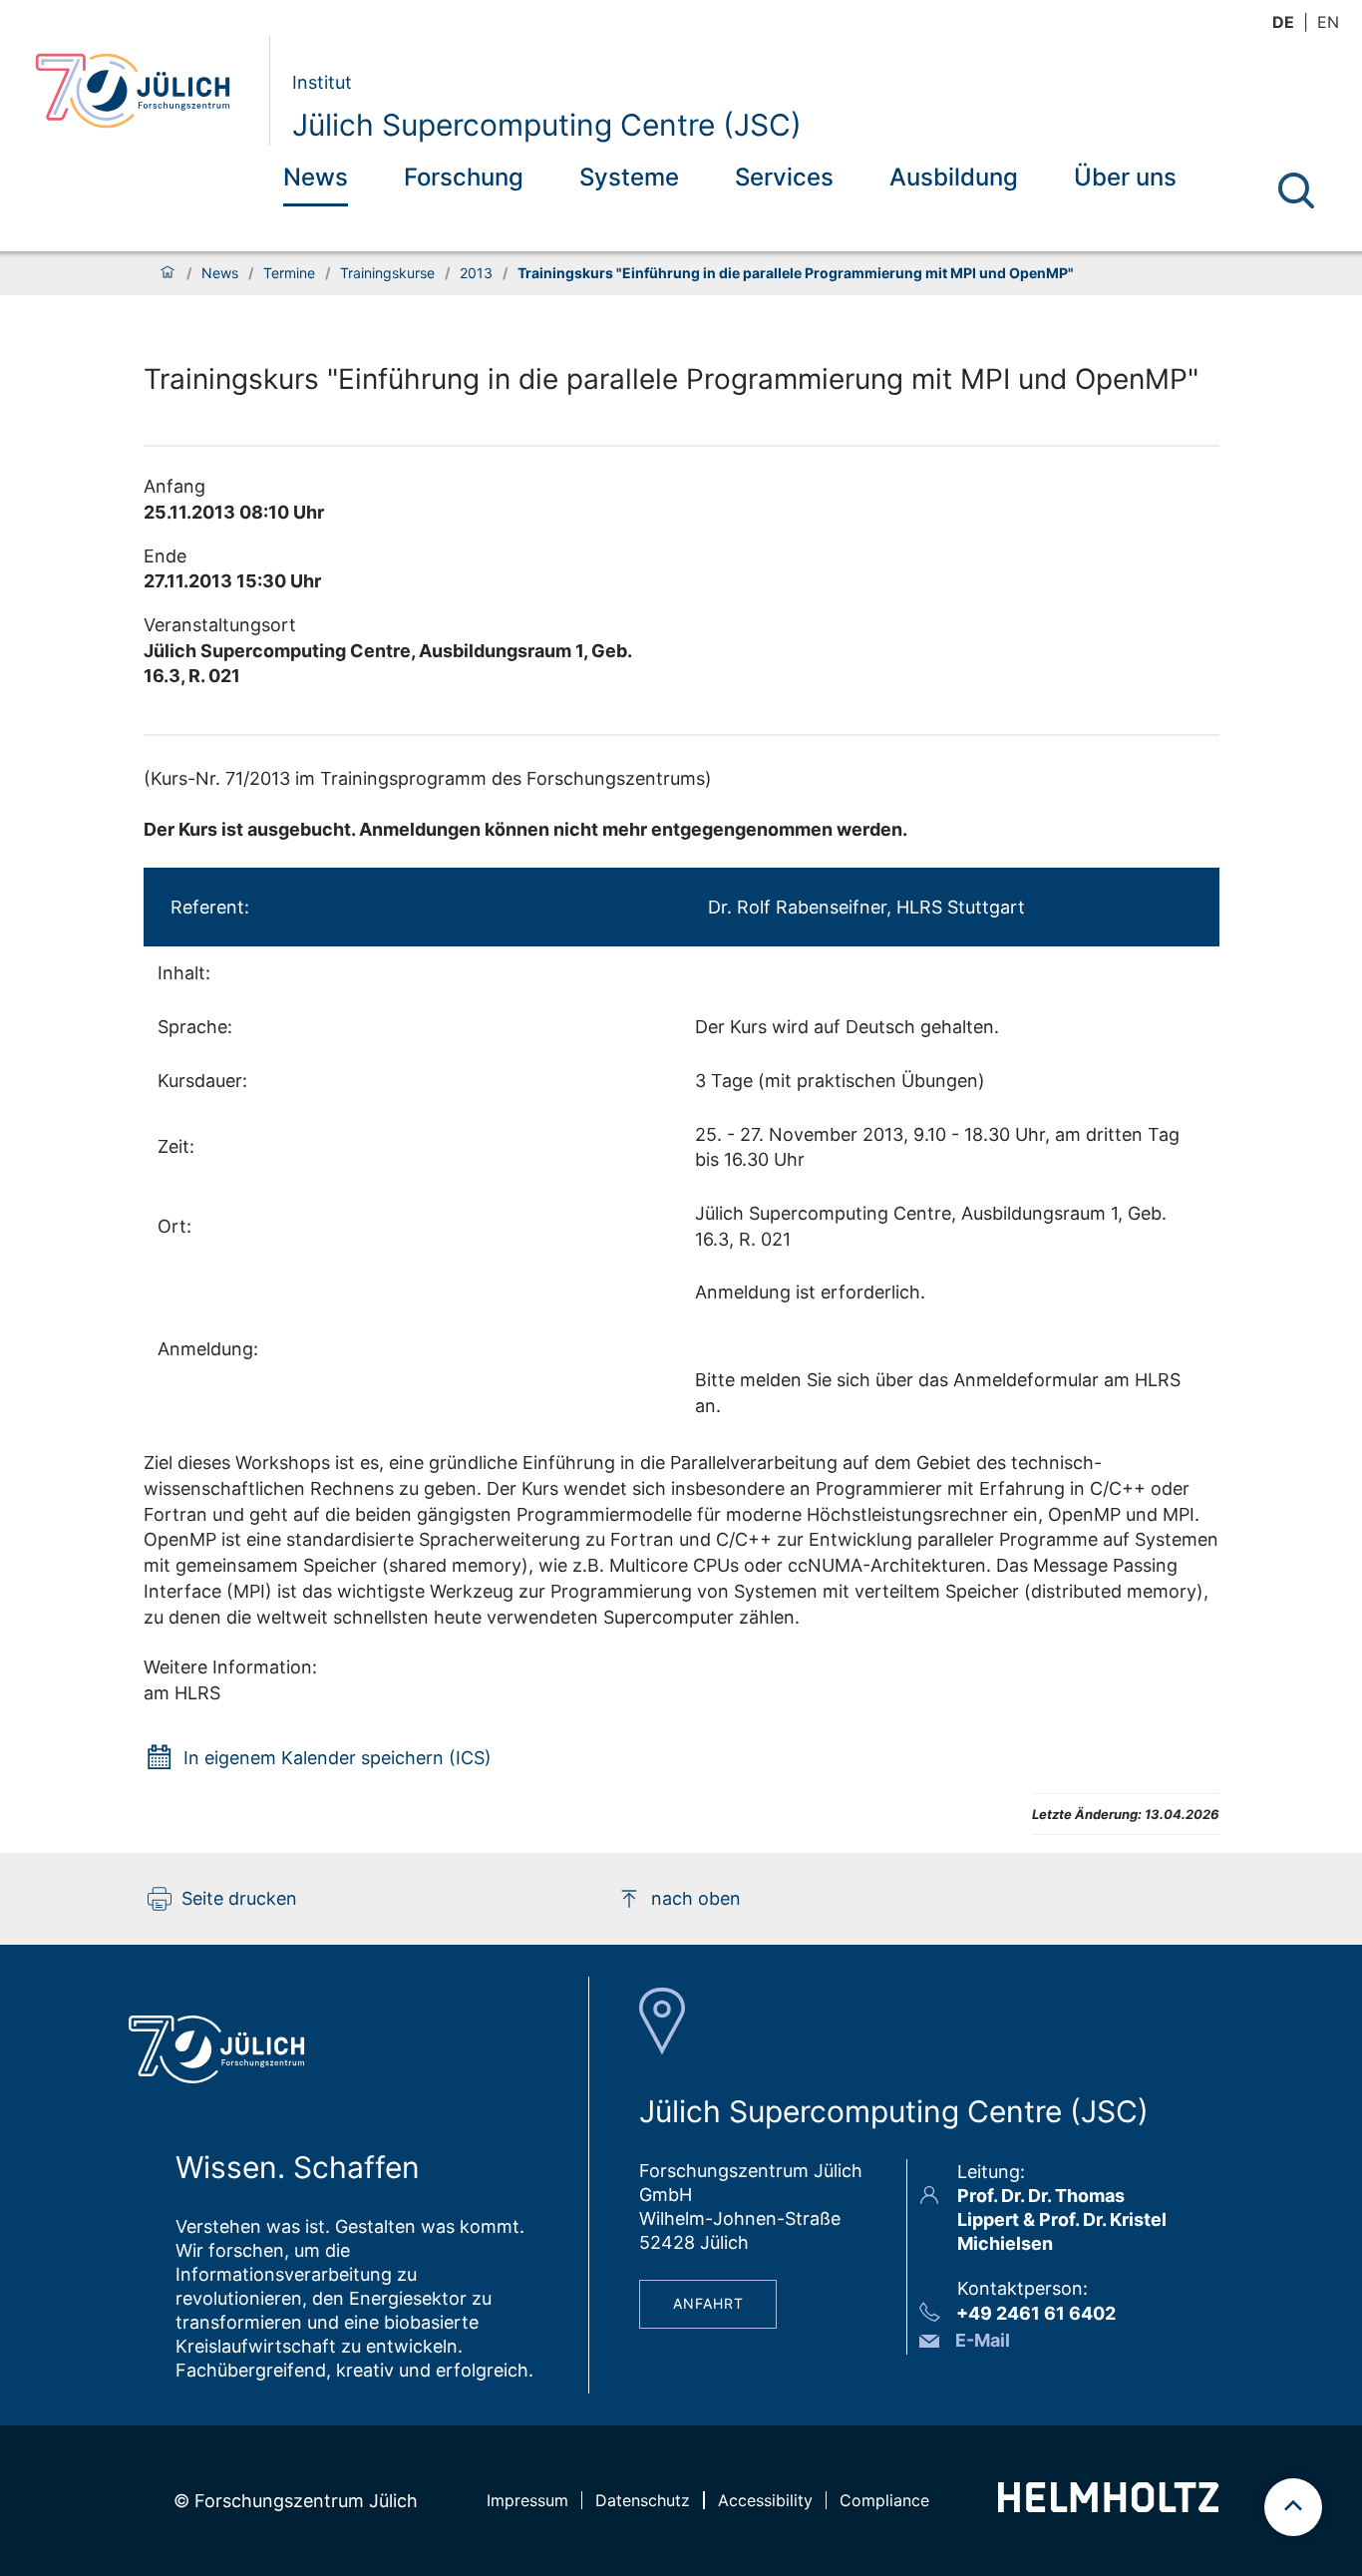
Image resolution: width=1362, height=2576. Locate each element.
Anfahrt (708, 2303)
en (1328, 22)
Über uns (1125, 177)
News (316, 177)
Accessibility (765, 2500)
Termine (289, 273)
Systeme (629, 177)
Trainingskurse (387, 273)
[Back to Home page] (144, 91)
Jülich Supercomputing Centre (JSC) (547, 125)
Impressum (527, 2500)
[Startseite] (168, 273)
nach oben (696, 1898)
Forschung (464, 177)
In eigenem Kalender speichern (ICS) (338, 1758)
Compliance (884, 2500)
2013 (476, 273)
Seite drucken (239, 1898)
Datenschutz (643, 2500)
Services (784, 177)
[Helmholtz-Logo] (1108, 2506)
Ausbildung (954, 177)
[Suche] (1296, 190)
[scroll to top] (1293, 2507)
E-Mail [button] (983, 2340)
